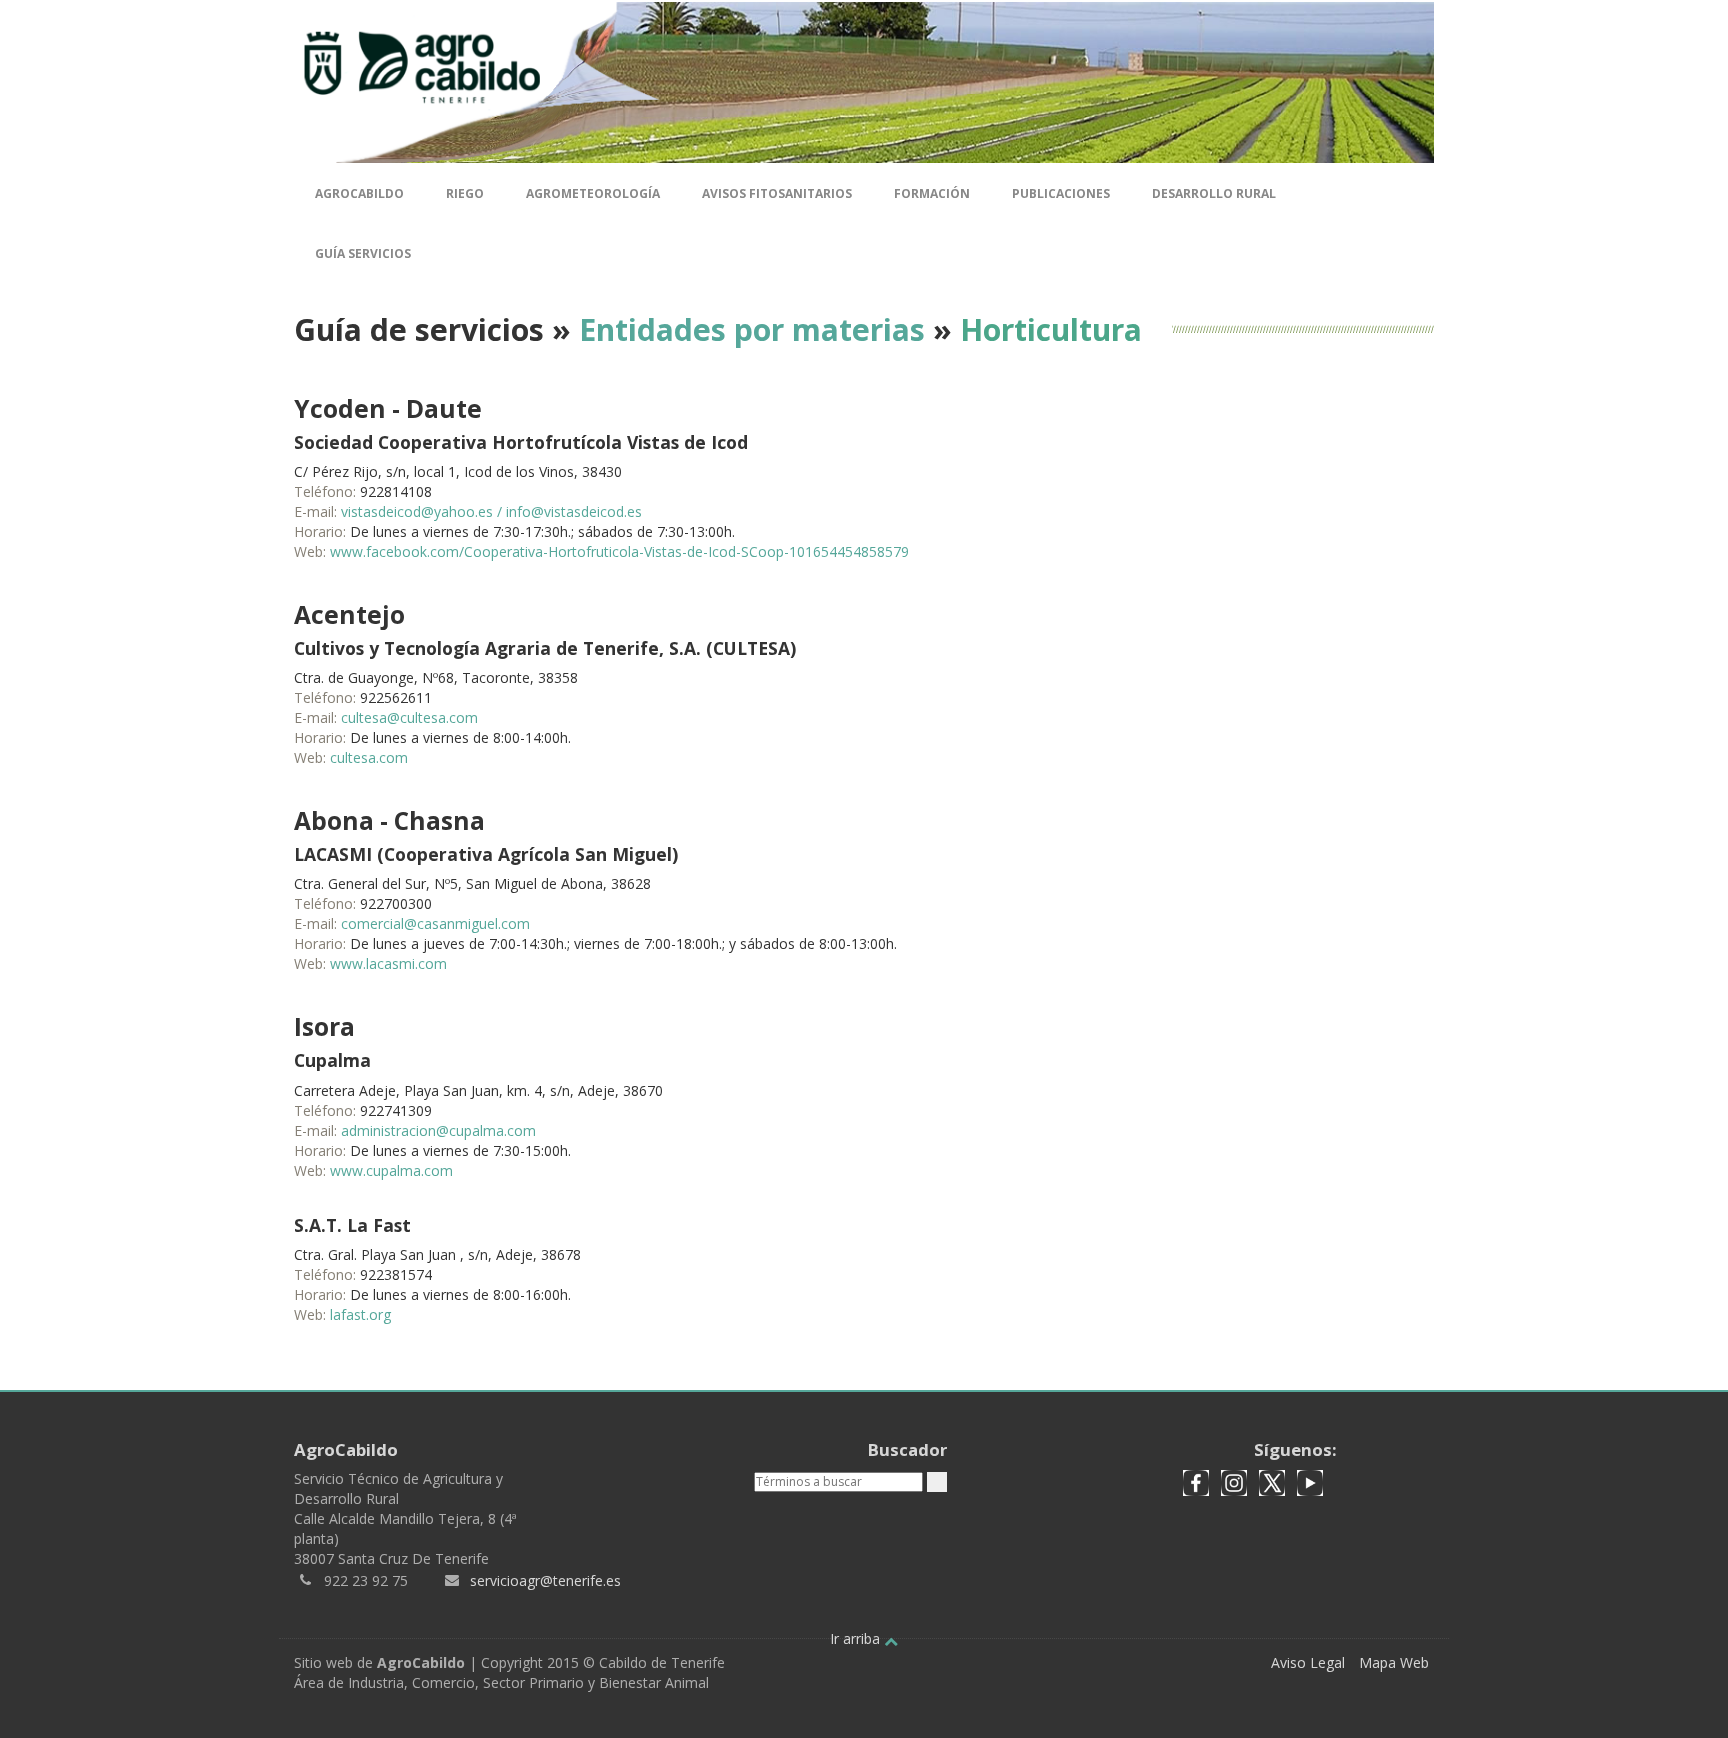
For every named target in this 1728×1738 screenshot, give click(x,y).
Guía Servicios (363, 253)
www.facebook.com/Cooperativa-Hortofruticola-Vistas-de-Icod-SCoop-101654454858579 (619, 551)
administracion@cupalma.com (438, 1130)
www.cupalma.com (391, 1170)
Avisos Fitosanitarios (777, 193)
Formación (932, 193)
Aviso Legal (1308, 1662)
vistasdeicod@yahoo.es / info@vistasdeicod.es (491, 511)
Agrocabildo (359, 193)
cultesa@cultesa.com (409, 717)
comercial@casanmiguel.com (435, 923)
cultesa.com (369, 757)
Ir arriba (857, 1638)
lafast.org (360, 1314)
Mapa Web (1394, 1662)
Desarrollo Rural (1214, 193)
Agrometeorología (593, 193)
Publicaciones (1061, 193)
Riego (465, 193)
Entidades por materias (752, 329)
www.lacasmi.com (388, 963)
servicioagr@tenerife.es (545, 1580)
